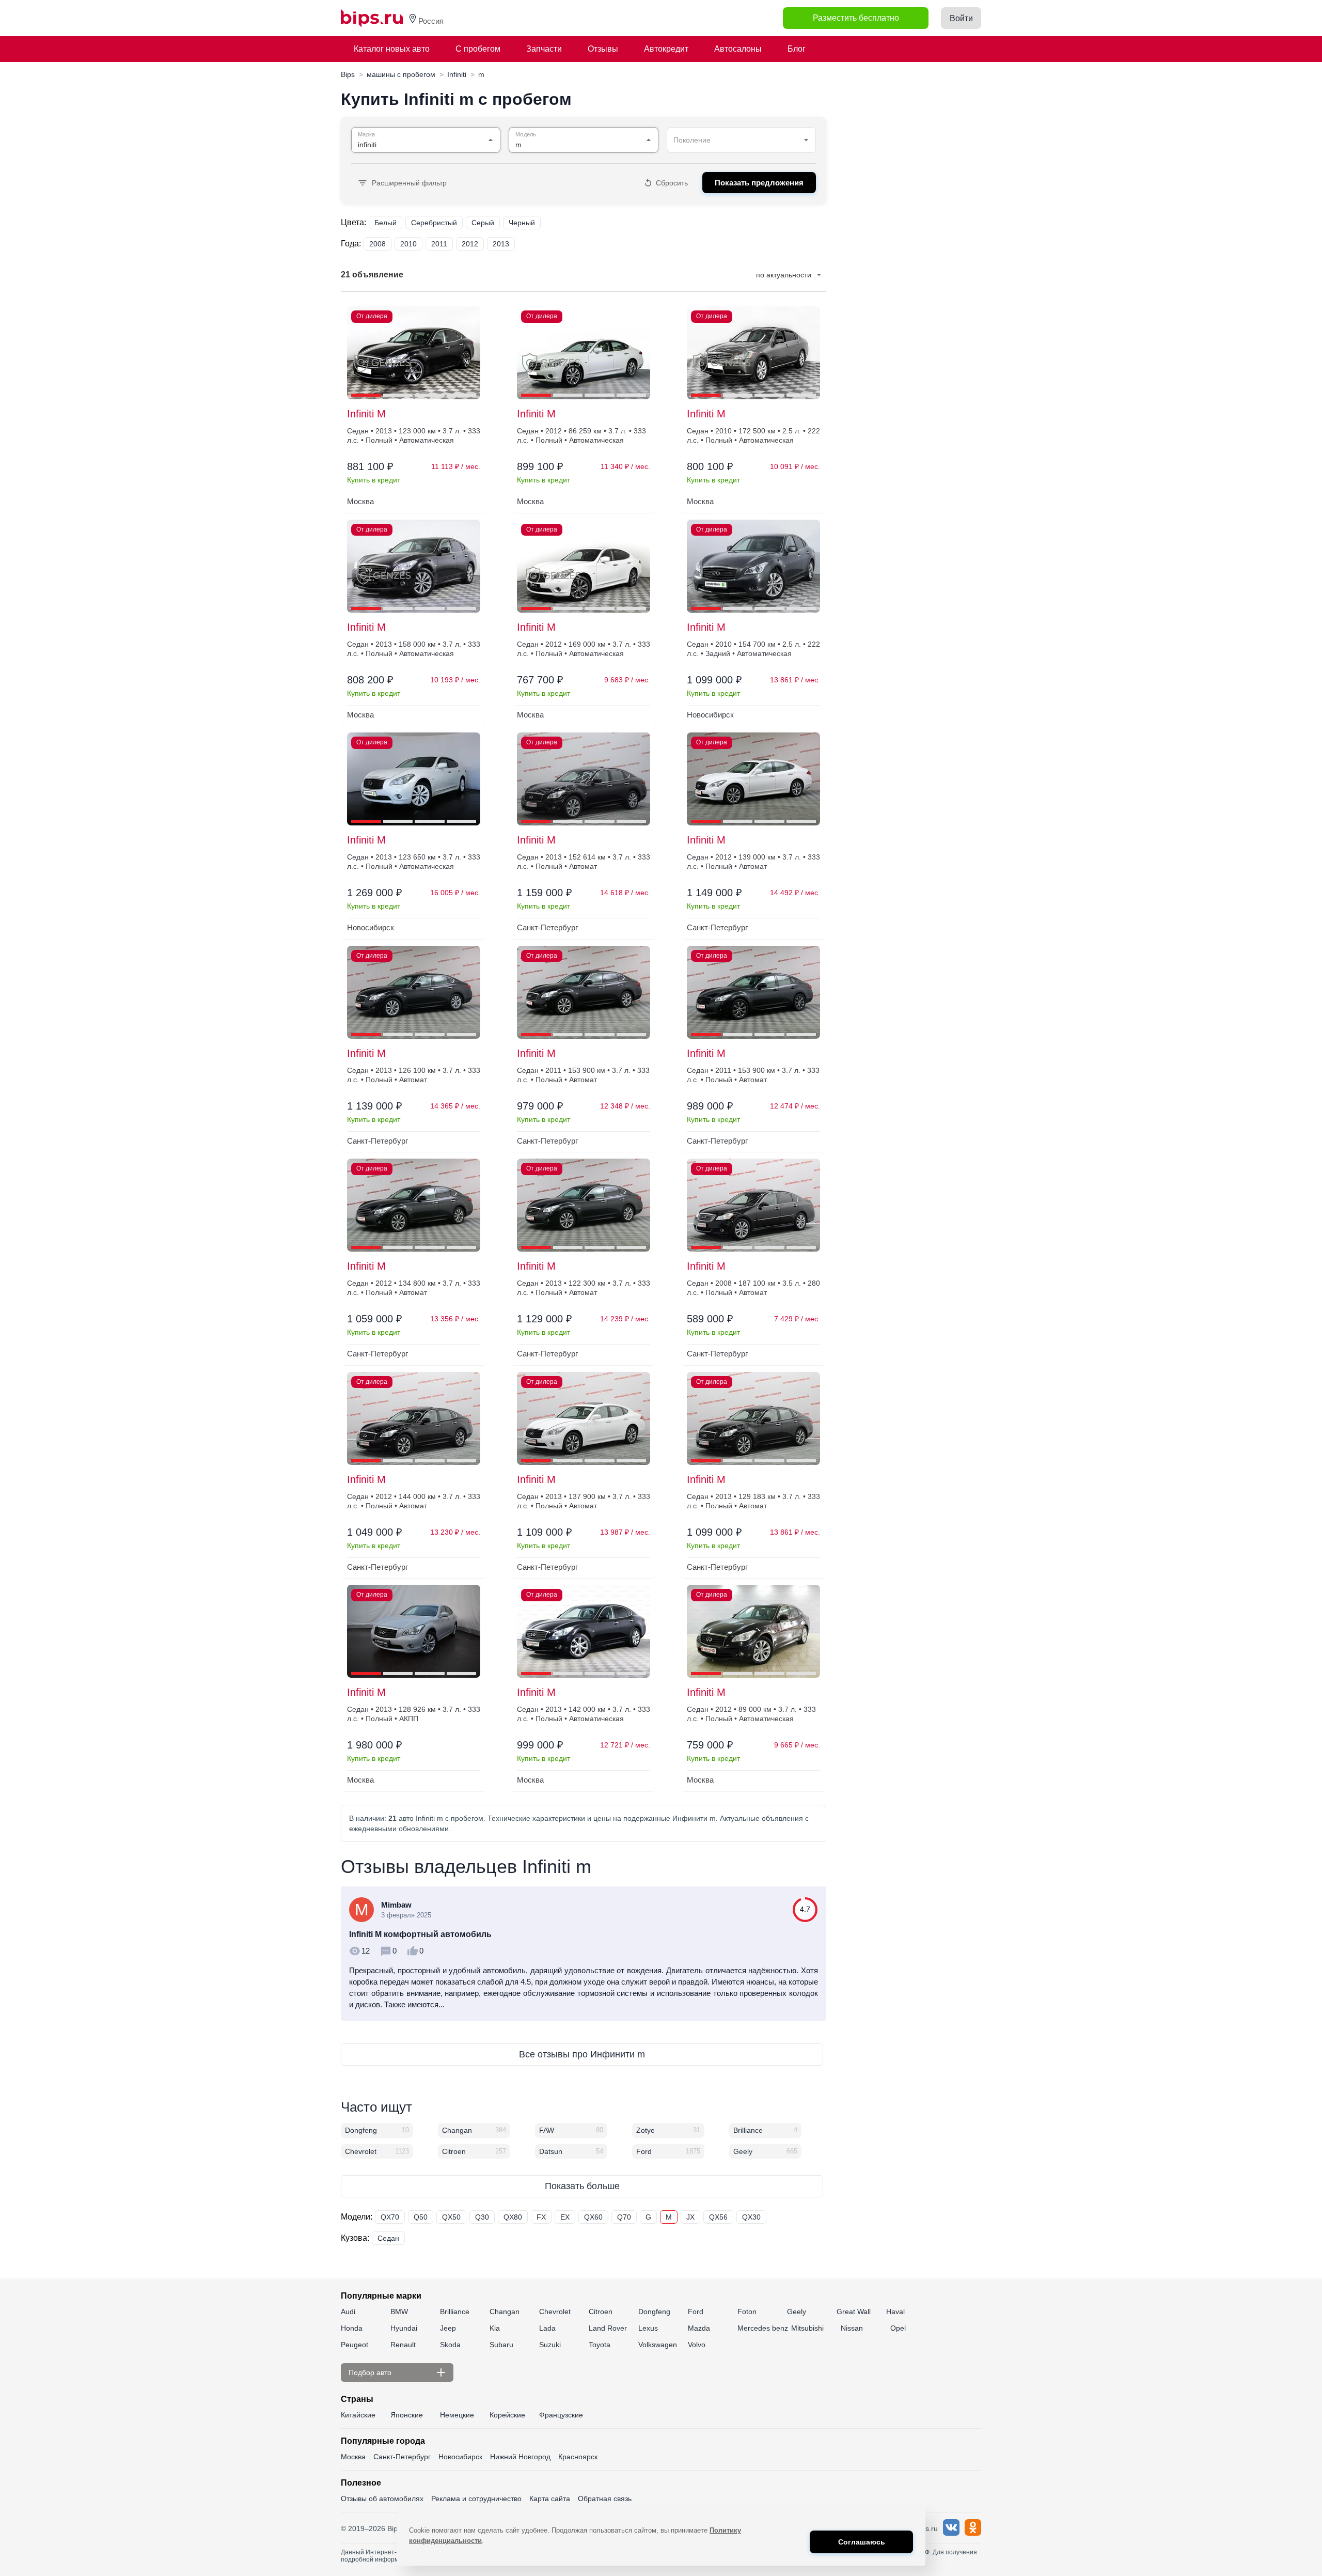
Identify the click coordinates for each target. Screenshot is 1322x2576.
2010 (408, 244)
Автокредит (666, 49)
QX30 (751, 2217)
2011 (439, 244)
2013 (501, 244)
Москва (353, 2457)
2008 (377, 244)
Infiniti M (366, 414)
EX (565, 2217)
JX (690, 2217)
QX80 (513, 2217)
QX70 (390, 2217)
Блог (797, 49)
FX (541, 2217)
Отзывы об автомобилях (382, 2499)
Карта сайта (550, 2499)
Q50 (421, 2217)
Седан (388, 2238)
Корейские (507, 2415)
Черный (522, 223)
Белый (385, 223)
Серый (483, 223)
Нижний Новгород (520, 2457)
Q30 (482, 2217)
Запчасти (544, 49)
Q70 (624, 2217)
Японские (407, 2415)
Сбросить (672, 183)
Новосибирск (460, 2457)
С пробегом (478, 49)
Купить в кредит (374, 480)
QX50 (451, 2217)
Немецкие (457, 2415)
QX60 (593, 2217)
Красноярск (578, 2457)
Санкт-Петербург (402, 2457)
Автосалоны (738, 49)
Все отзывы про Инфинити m (582, 2054)
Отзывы (603, 49)
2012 (470, 244)
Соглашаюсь (862, 2542)
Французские (561, 2415)
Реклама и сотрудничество (476, 2499)
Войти (961, 18)
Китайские (358, 2415)
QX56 (718, 2217)
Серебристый (434, 223)
